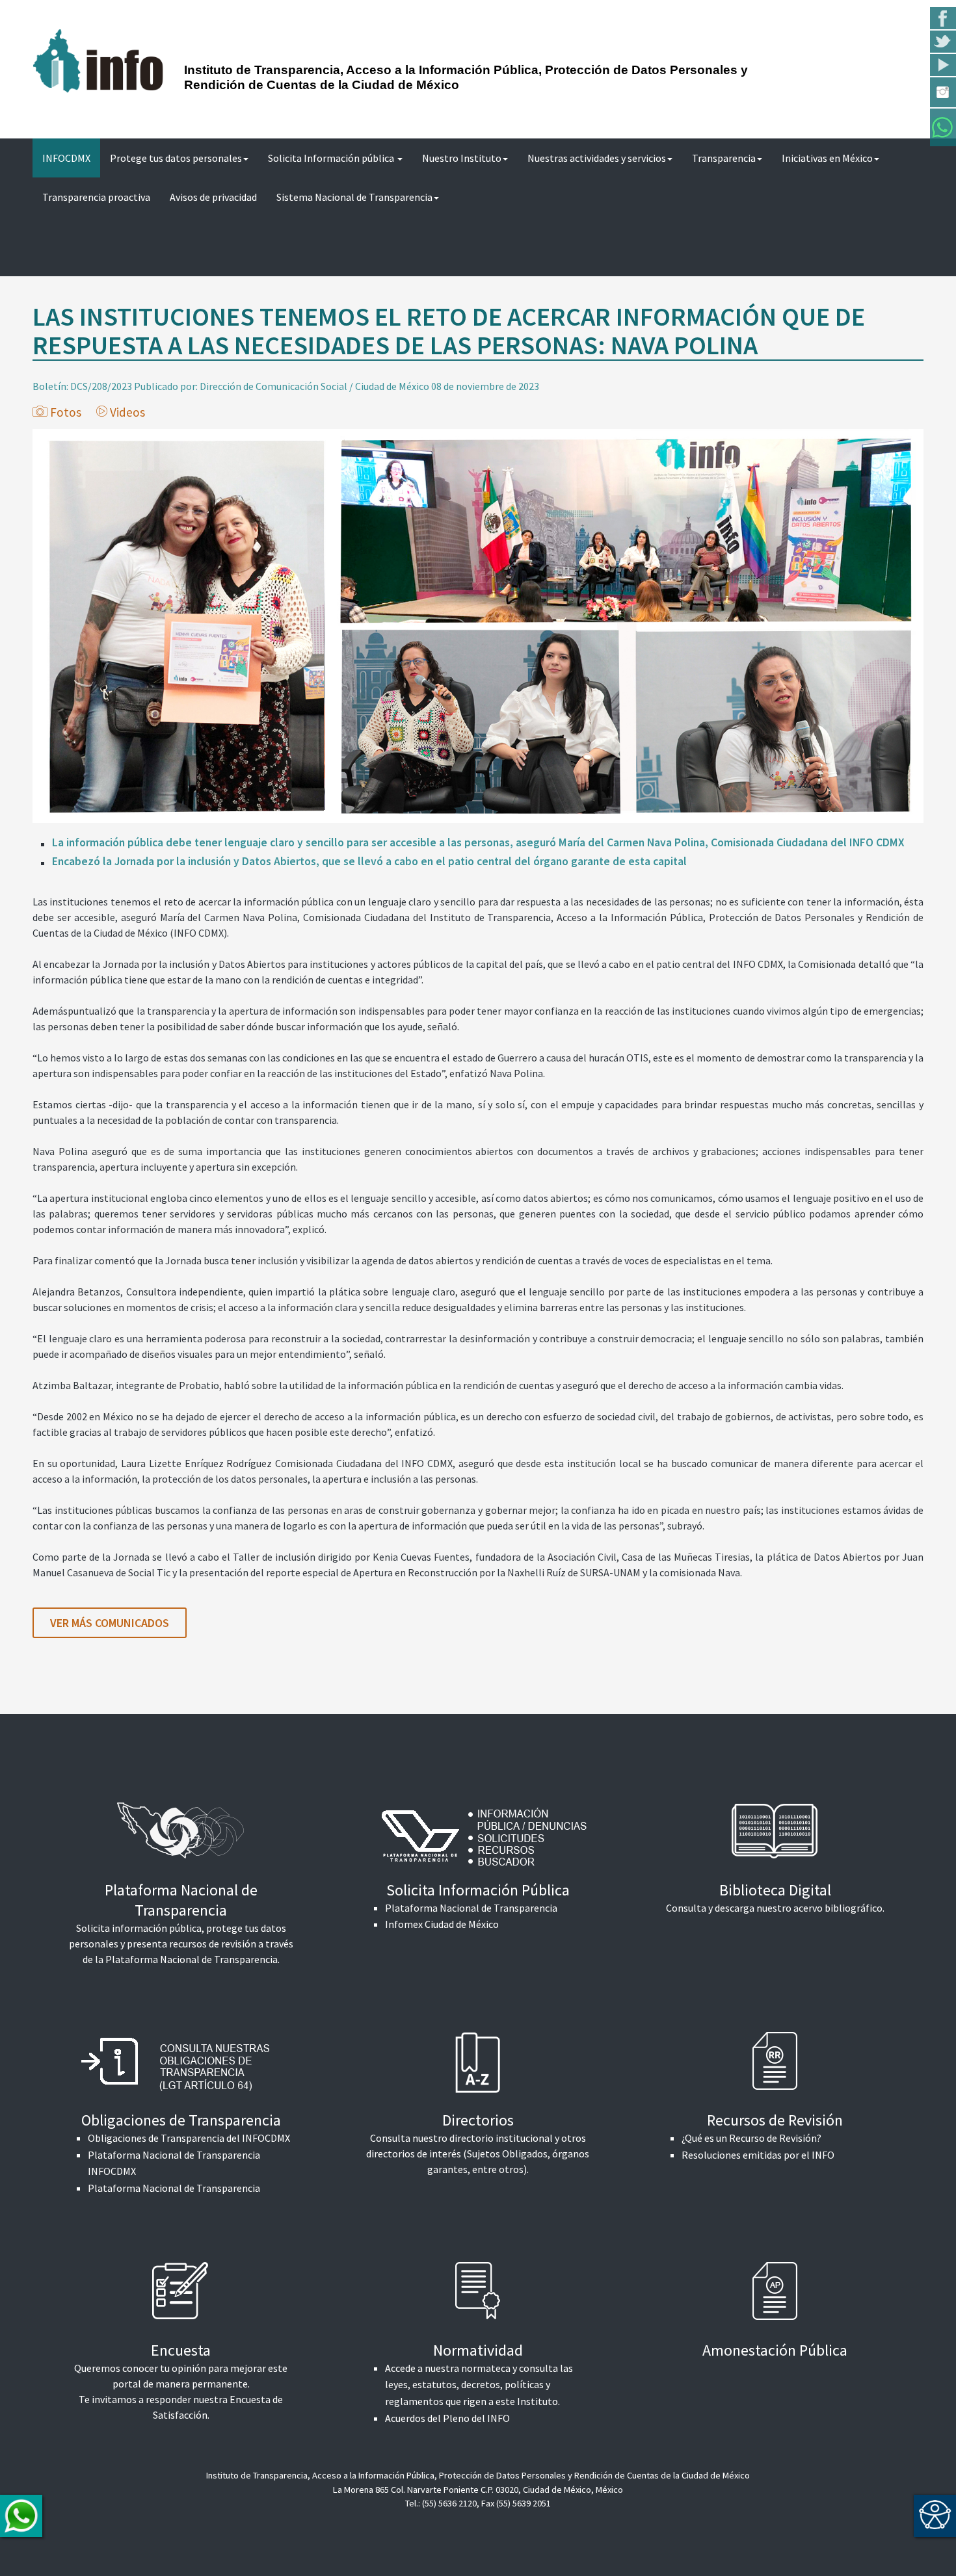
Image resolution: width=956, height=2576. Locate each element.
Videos (127, 412)
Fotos (66, 412)
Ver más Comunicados (110, 1623)
